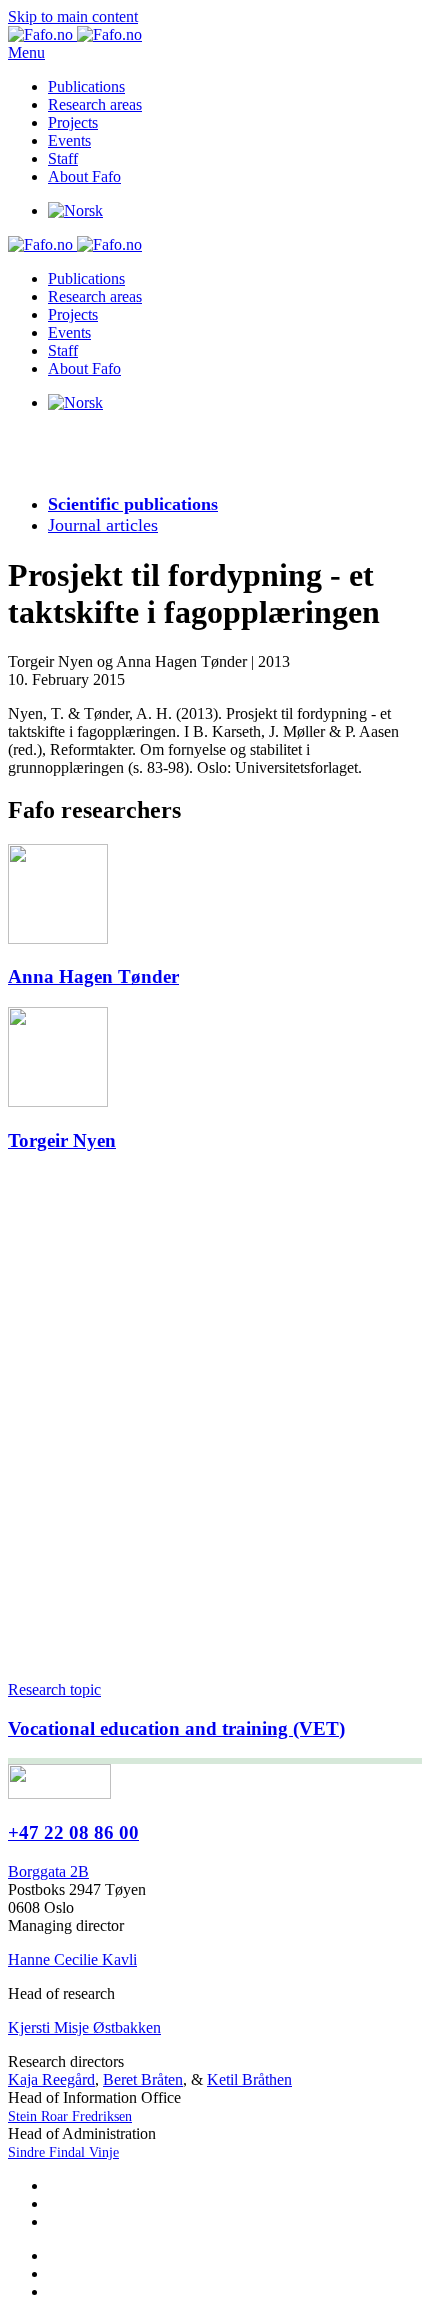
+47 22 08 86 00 (73, 1832)
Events (69, 140)
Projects (73, 122)
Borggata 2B (48, 1871)
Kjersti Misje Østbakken (84, 2027)
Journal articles (103, 525)
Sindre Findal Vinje (63, 2152)
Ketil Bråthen (249, 2079)
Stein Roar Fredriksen (70, 2116)
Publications (86, 86)
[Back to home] (75, 34)
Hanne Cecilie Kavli (72, 1959)
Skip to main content (73, 16)
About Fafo (84, 176)
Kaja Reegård (51, 2079)
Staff (63, 158)
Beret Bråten (143, 2079)
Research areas (95, 104)
